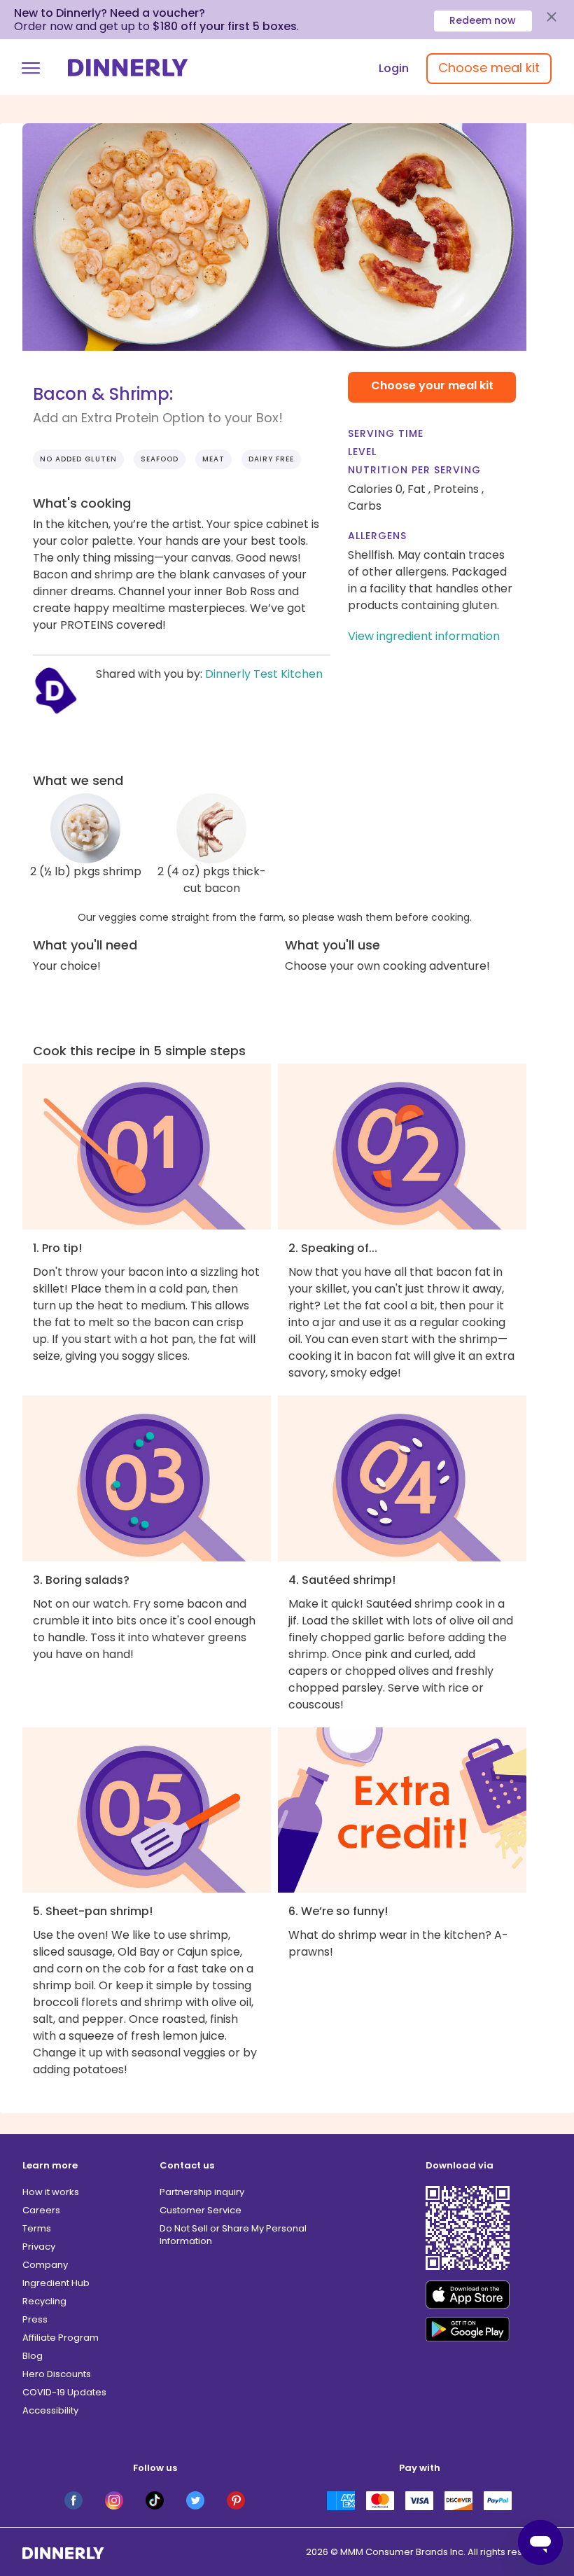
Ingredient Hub (56, 2283)
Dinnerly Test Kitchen (264, 674)
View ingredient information (424, 636)
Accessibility (50, 2410)
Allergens (377, 536)
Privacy (39, 2247)
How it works (51, 2192)
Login (394, 68)
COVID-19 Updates (64, 2392)
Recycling (44, 2301)
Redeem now (483, 20)
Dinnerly (128, 68)
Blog (33, 2356)
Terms (37, 2228)
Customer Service (201, 2210)
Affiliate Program (61, 2338)
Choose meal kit (489, 68)
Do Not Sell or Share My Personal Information (233, 2235)
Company (45, 2265)
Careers (41, 2210)
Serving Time (386, 433)
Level (362, 452)
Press (35, 2319)
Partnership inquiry (202, 2192)
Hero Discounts (57, 2374)
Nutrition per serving (414, 470)
